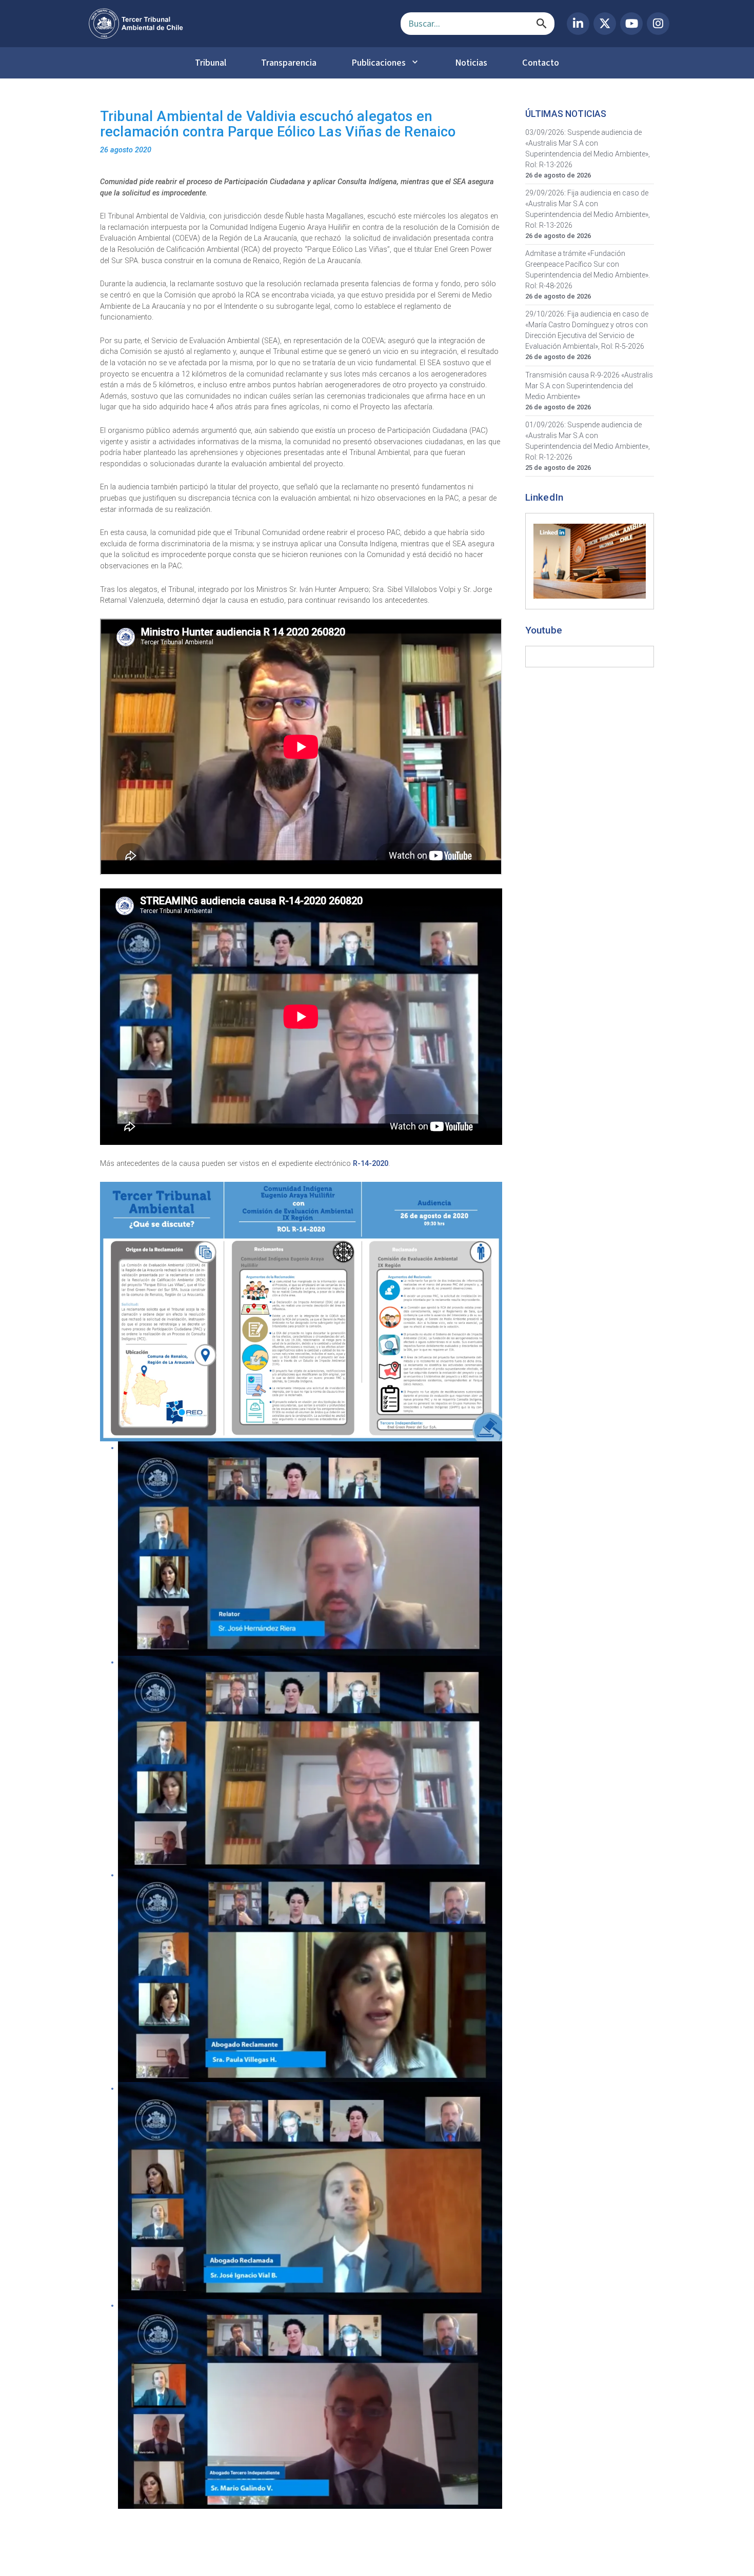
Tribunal (211, 63)
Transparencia (289, 63)
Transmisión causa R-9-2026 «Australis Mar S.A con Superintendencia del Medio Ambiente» (589, 386)
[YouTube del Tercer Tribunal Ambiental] (631, 24)
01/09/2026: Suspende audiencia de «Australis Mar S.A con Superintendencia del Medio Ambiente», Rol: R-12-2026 (588, 441)
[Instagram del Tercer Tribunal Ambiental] (658, 24)
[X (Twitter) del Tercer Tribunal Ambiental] (605, 24)
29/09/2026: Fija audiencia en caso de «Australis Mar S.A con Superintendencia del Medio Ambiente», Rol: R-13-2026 (588, 209)
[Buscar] (542, 24)
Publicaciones (379, 63)
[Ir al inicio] (236, 24)
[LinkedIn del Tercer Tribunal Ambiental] (578, 24)
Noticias (471, 63)
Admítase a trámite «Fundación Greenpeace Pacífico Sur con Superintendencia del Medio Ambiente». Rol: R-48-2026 (588, 270)
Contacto (541, 63)
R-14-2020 (371, 1164)
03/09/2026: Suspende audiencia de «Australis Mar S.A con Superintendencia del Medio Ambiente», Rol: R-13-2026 (588, 148)
